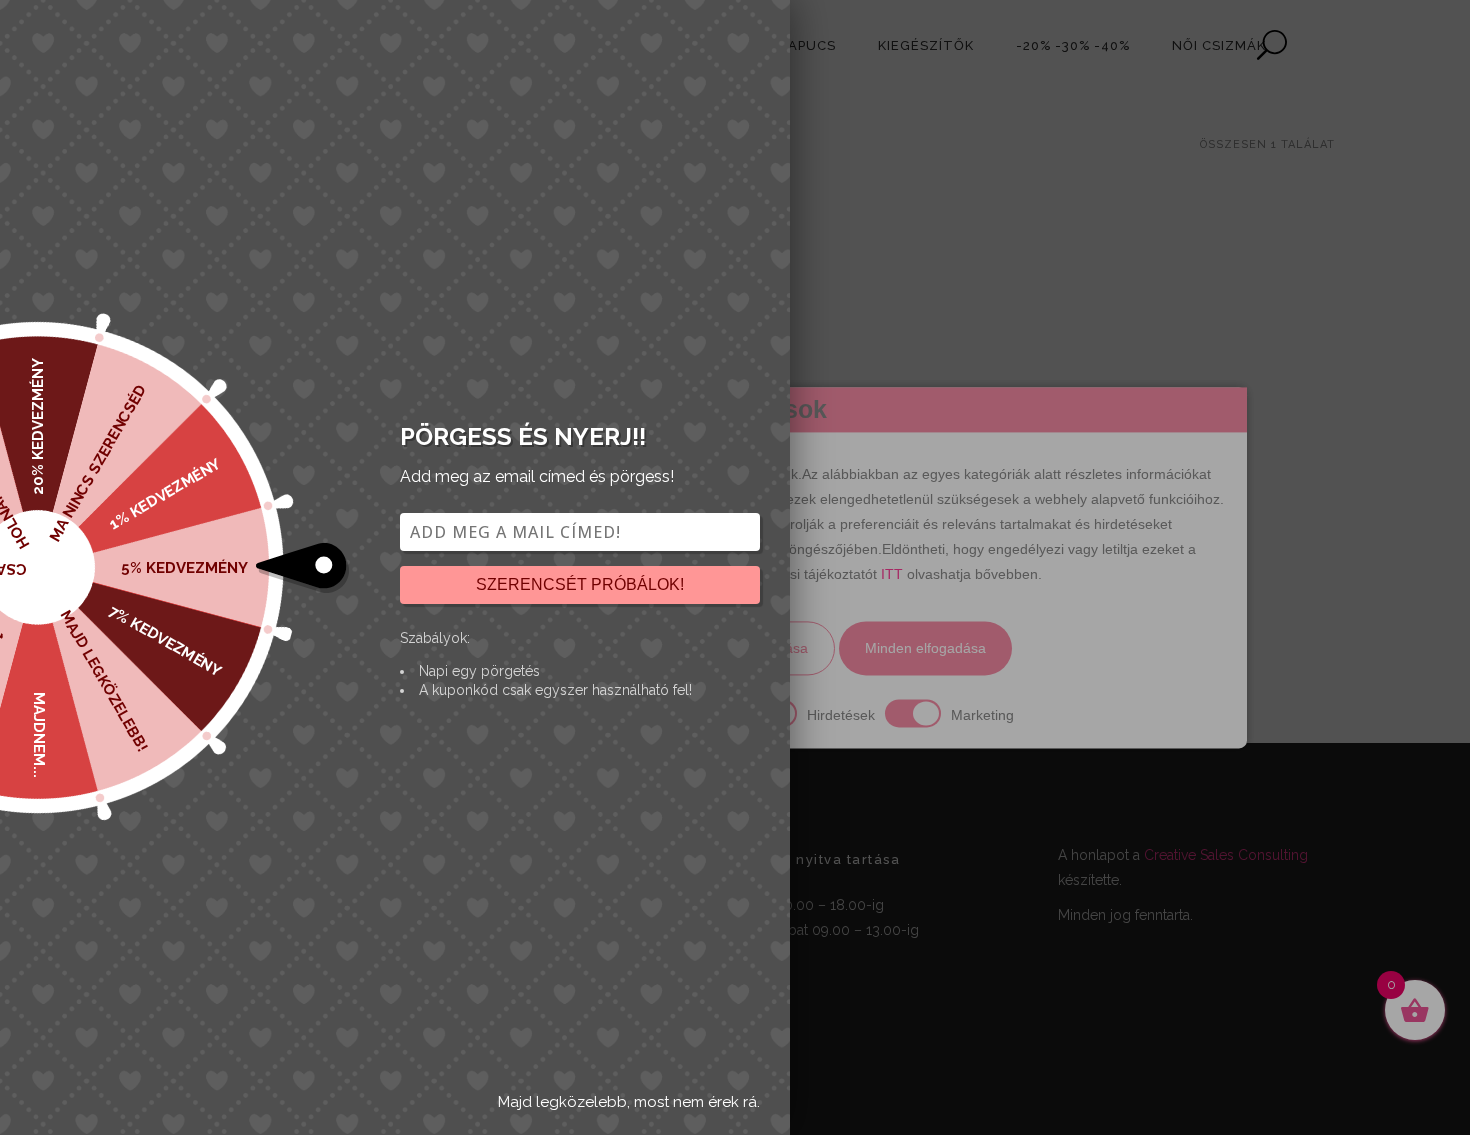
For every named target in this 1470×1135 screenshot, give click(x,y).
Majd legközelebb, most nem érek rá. (629, 1102)
